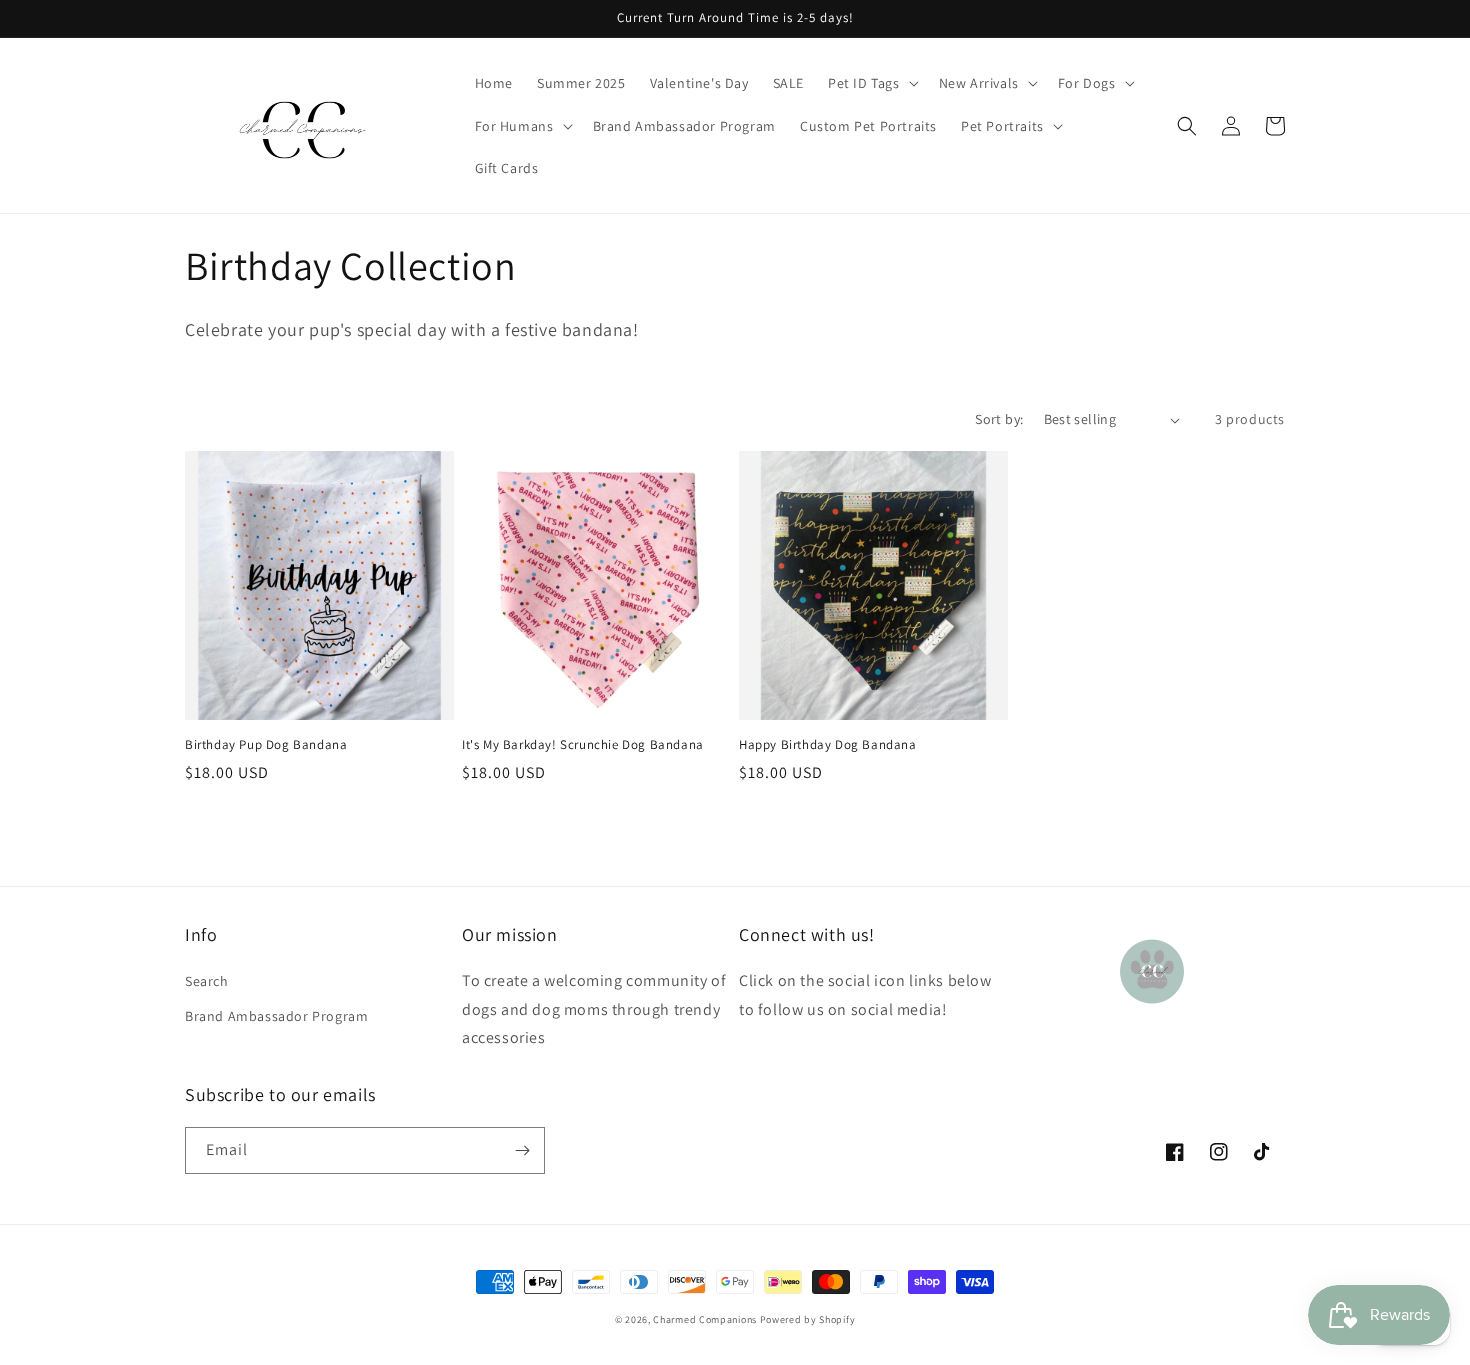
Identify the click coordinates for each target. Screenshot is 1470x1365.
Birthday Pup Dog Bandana (266, 745)
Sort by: (999, 419)
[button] (871, 83)
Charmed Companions (705, 1319)
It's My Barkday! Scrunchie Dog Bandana (583, 745)
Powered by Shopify (808, 1319)
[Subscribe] (522, 1150)
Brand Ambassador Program (276, 1016)
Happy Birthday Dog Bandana (828, 745)
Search (207, 981)
